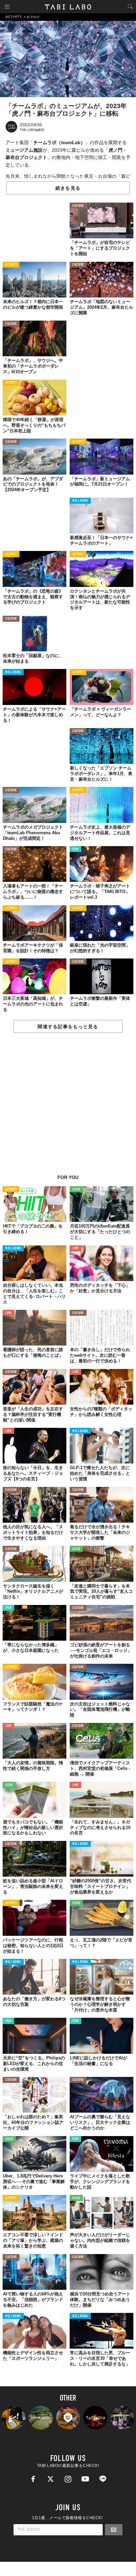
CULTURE (78, 206)
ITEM (75, 850)
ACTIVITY (11, 265)
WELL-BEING (80, 501)
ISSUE (76, 1190)
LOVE (75, 1249)
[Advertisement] (68, 1107)
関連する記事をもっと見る (68, 1027)
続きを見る (68, 188)
